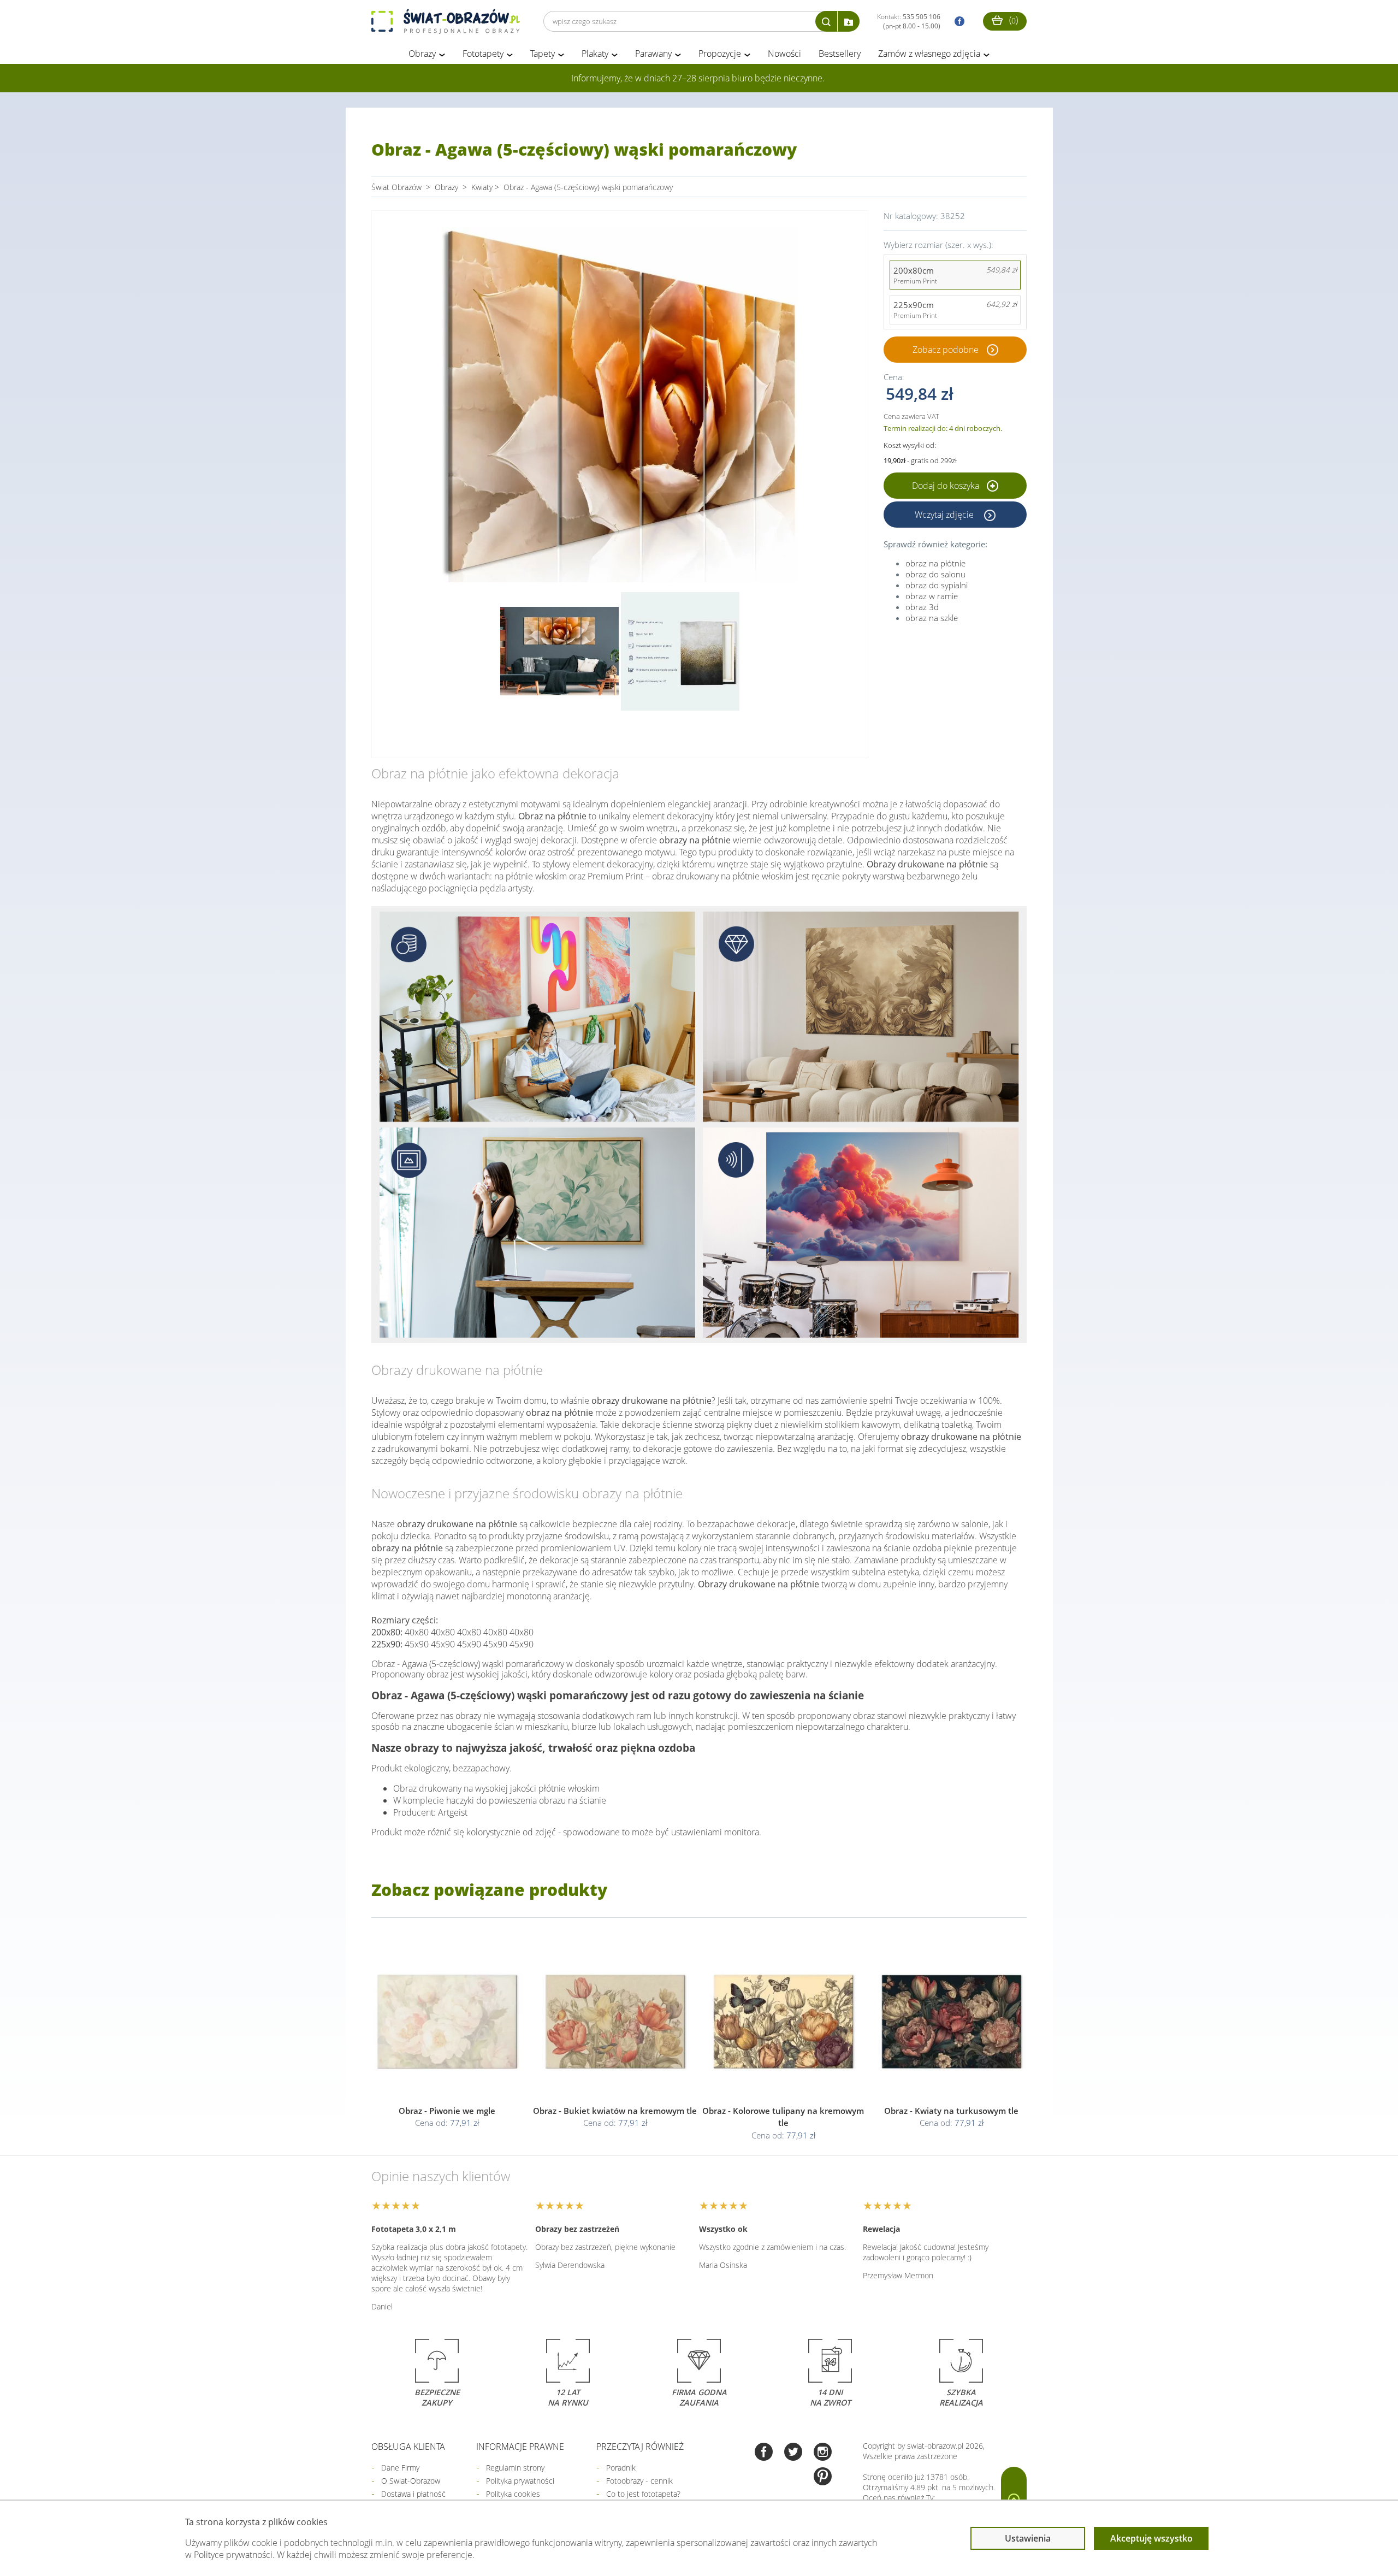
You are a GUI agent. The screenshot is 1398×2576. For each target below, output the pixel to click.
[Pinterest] (823, 2477)
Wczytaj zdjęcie (945, 515)
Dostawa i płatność (413, 2494)
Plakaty (595, 54)
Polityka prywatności (520, 2481)
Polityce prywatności (233, 2555)
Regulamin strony (515, 2468)
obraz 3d (922, 607)
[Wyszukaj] (826, 21)
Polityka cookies (513, 2494)
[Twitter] (793, 2453)
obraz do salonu (935, 574)
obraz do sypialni (937, 585)
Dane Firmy (400, 2468)
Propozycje (720, 54)
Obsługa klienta (408, 2447)
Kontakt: (909, 21)
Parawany (653, 54)
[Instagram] (823, 2453)
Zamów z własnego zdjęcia (929, 54)
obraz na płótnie (935, 563)
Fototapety (483, 54)
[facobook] (957, 22)
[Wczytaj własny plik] (849, 21)
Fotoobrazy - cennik (639, 2481)
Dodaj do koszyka (947, 486)
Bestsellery (840, 54)
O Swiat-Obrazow (411, 2481)
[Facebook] (764, 2453)
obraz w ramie (932, 596)
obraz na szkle (932, 618)
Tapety (543, 54)
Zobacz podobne (946, 350)
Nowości (784, 54)
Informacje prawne (520, 2447)
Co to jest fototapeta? (643, 2494)
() (1012, 20)
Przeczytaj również (640, 2447)
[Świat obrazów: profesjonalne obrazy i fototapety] (446, 21)
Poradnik (621, 2468)
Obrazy (422, 54)
